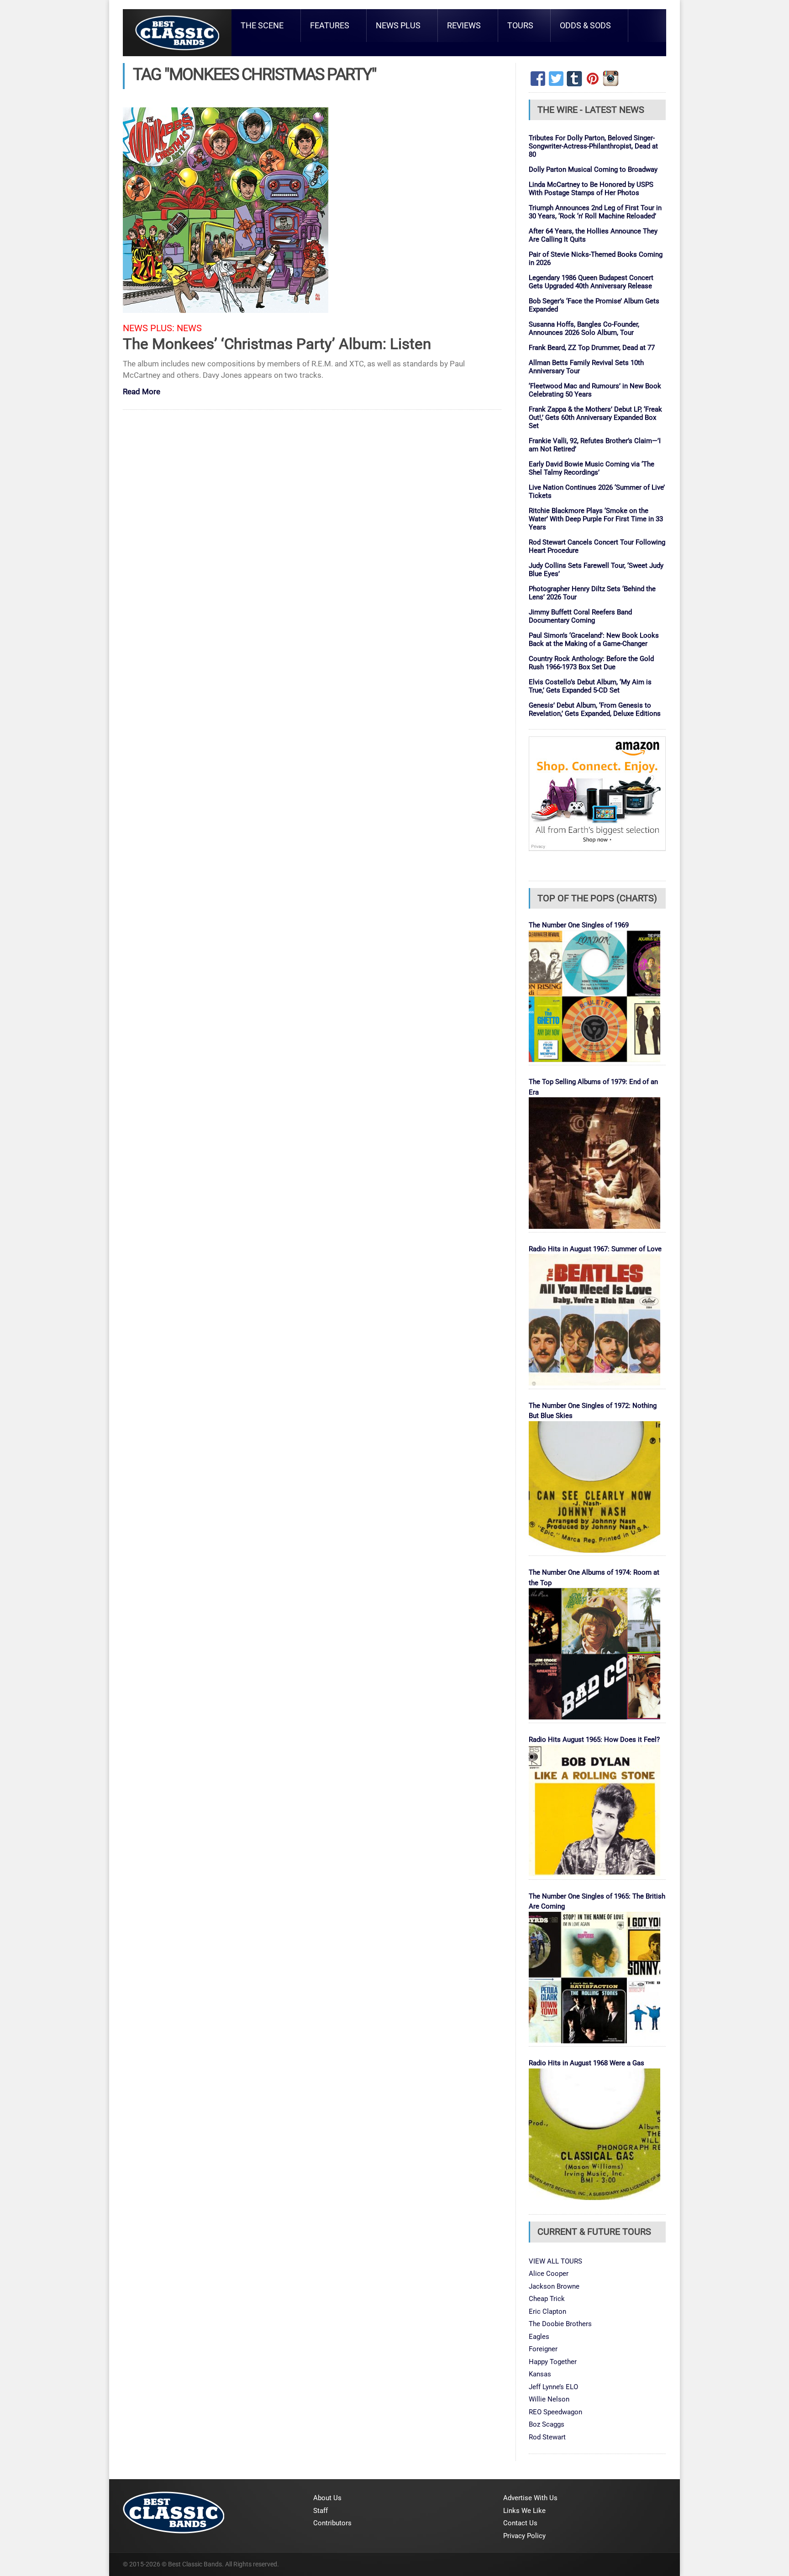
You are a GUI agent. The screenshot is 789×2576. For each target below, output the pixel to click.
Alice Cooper (549, 2274)
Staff (321, 2511)
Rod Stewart (547, 2437)
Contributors (332, 2523)
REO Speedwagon (555, 2412)
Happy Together (553, 2362)
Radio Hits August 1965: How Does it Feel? (594, 1740)
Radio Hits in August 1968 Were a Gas (586, 2063)
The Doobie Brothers (560, 2324)
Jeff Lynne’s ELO (553, 2387)
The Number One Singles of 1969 (579, 925)
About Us (327, 2498)
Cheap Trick (547, 2299)
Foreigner (543, 2349)
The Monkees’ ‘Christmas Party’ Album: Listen (277, 344)
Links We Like (524, 2511)
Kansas (540, 2374)
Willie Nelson (549, 2399)
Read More (142, 392)
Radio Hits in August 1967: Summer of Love (595, 1249)
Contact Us (520, 2523)
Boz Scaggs (547, 2424)
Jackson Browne (554, 2286)
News (189, 328)
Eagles (539, 2337)
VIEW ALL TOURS (555, 2261)
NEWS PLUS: (149, 328)
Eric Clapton (547, 2312)
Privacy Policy (524, 2536)
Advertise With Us (530, 2498)
